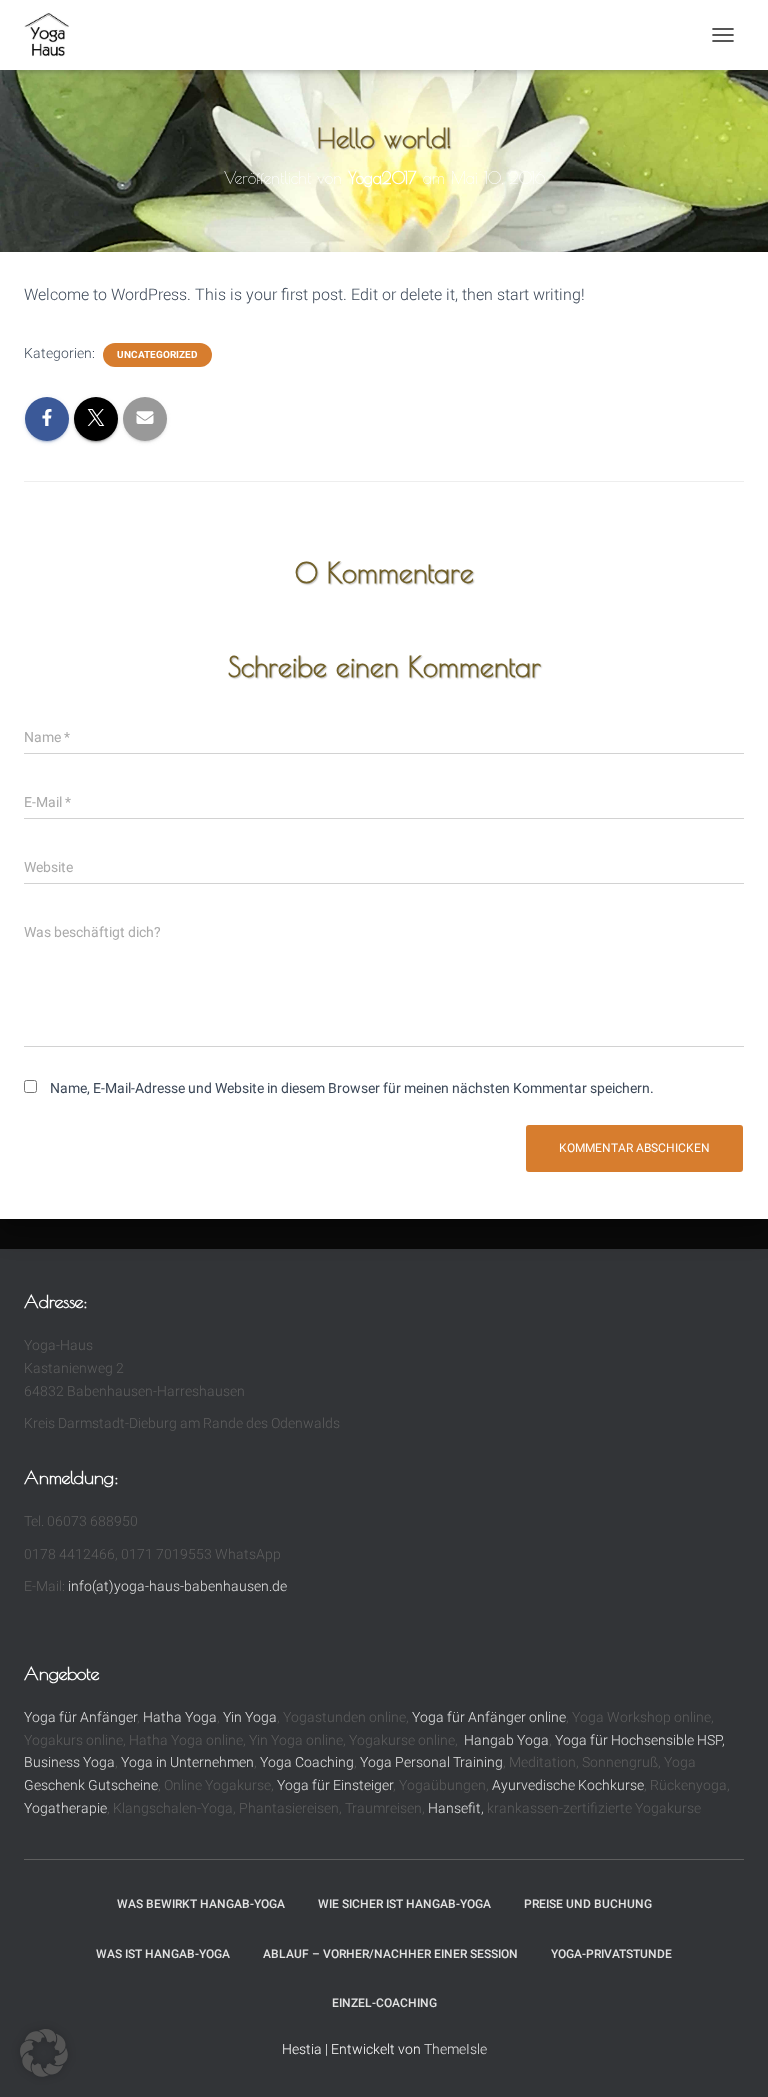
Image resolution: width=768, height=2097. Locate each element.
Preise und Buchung (588, 1904)
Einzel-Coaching (384, 2003)
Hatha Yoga (180, 1717)
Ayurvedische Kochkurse (568, 1785)
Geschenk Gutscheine (91, 1785)
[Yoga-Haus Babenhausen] (55, 35)
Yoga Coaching (307, 1762)
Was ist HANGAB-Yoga (163, 1954)
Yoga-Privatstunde (611, 1954)
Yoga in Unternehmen (187, 1762)
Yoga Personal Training (431, 1762)
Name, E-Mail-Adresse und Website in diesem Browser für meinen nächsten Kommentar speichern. (352, 1088)
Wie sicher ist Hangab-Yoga (404, 1904)
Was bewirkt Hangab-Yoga (201, 1904)
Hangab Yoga (506, 1740)
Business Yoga (69, 1762)
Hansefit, (457, 1808)
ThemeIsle (455, 2049)
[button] (44, 2053)
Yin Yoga (250, 1717)
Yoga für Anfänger (80, 1717)
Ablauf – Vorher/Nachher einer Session (390, 1954)
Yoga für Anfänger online (489, 1717)
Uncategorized (157, 354)
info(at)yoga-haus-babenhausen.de (177, 1586)
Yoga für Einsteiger (335, 1785)
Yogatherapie (65, 1808)
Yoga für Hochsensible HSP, (640, 1740)
